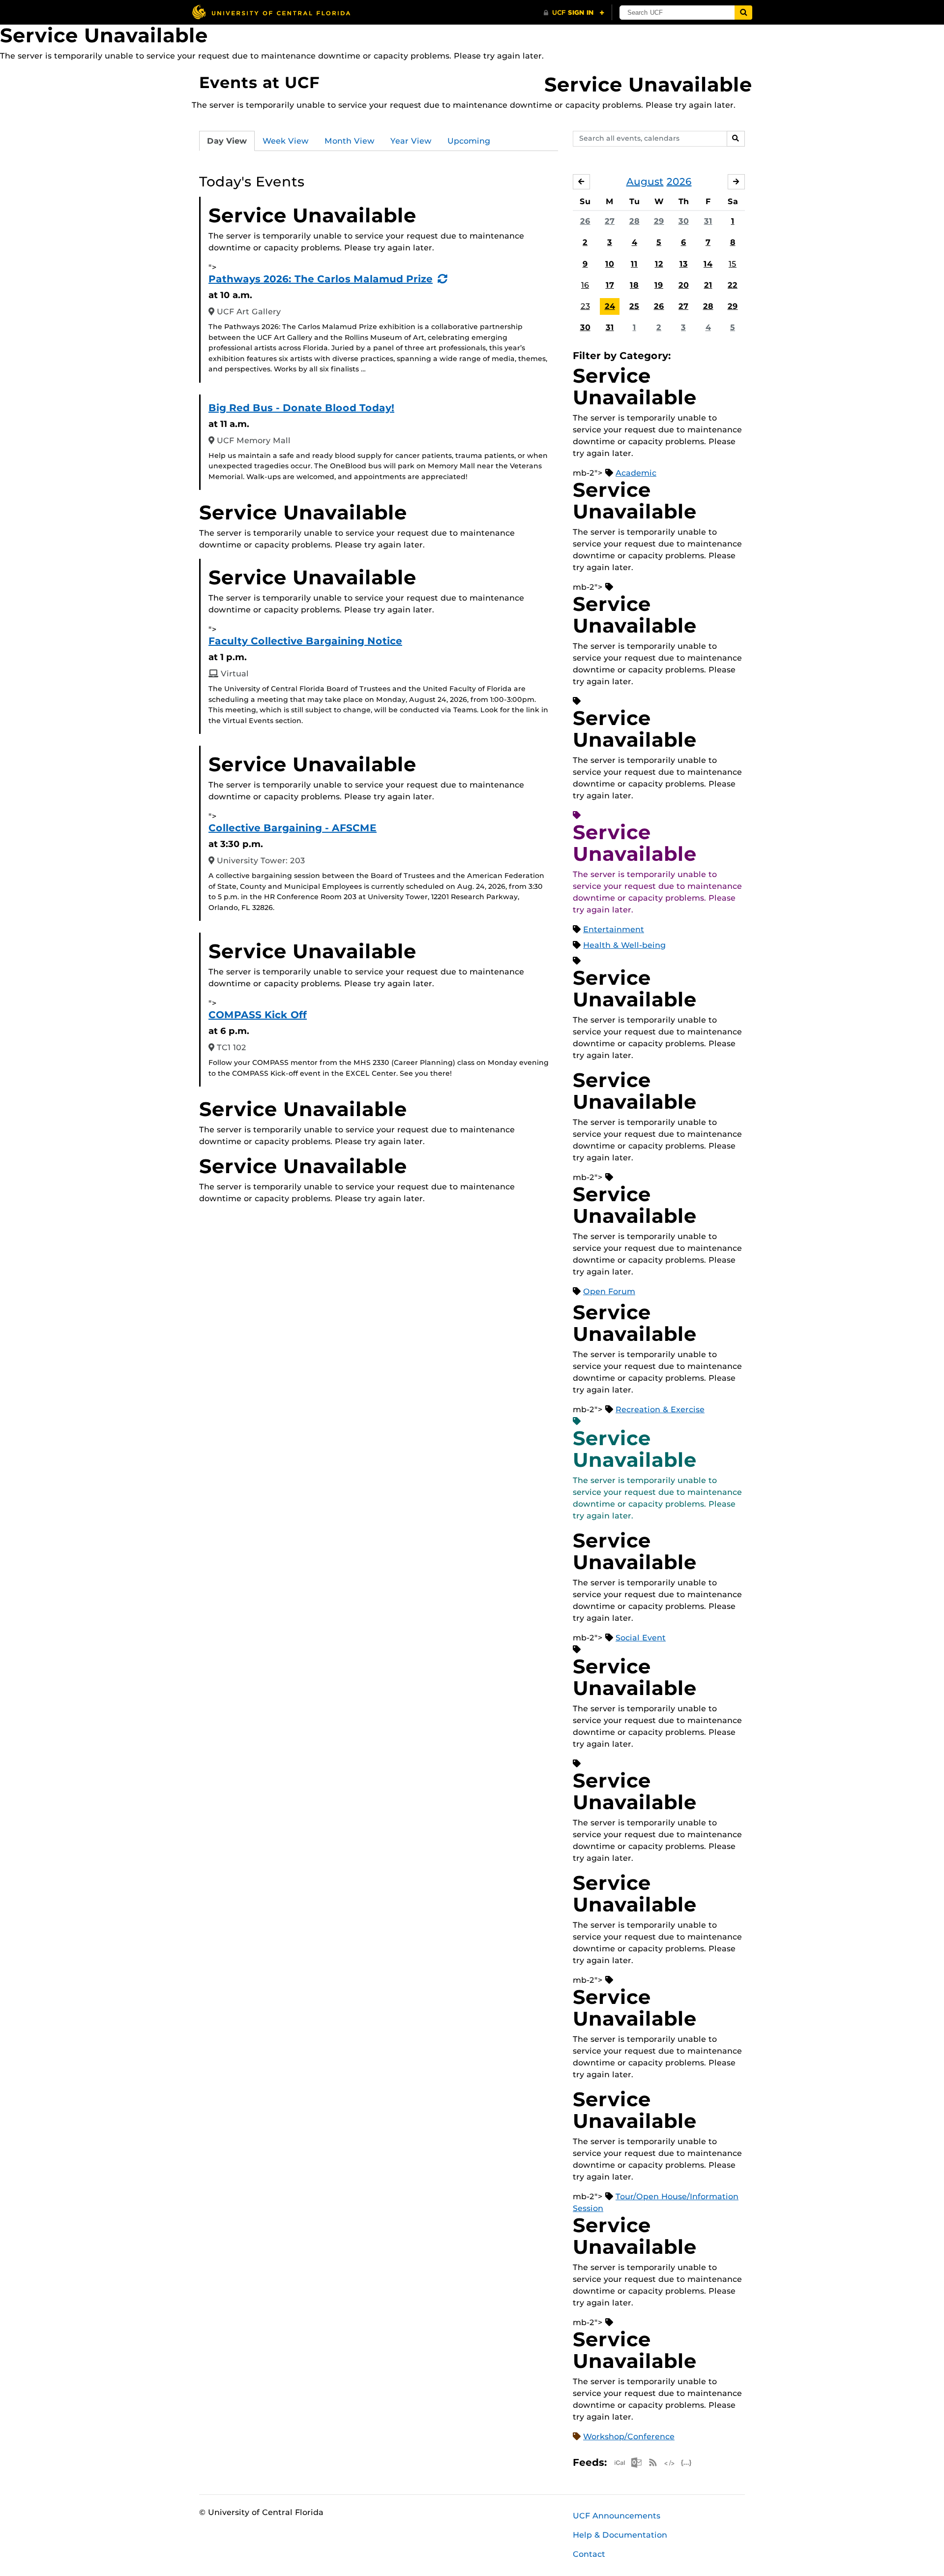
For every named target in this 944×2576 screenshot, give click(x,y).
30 (684, 221)
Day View (227, 141)
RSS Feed (653, 2463)
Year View (411, 141)
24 (610, 306)
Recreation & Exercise (660, 1409)
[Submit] (743, 13)
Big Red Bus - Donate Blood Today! (301, 408)
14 (708, 264)
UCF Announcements (617, 2516)
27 (610, 221)
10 (610, 264)
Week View (286, 141)
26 (585, 221)
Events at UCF (259, 82)
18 (634, 285)
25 (634, 306)
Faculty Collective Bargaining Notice (305, 641)
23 (585, 306)
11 (634, 264)
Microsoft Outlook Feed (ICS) (636, 2463)
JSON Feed (686, 2463)
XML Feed (670, 2463)
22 (733, 285)
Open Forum (609, 1291)
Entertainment (614, 929)
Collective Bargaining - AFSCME (293, 828)
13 (684, 264)
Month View (350, 141)
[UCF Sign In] (574, 13)
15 (733, 264)
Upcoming (469, 141)
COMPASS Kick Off (258, 1015)
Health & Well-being (624, 945)
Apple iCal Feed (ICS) (619, 2463)
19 (659, 285)
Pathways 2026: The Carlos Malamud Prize (321, 279)
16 (585, 285)
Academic (636, 473)
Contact (589, 2554)
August (645, 182)
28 (634, 221)
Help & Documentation (620, 2535)
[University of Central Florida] (271, 12)
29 (659, 221)
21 (708, 285)
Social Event (641, 1638)
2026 (679, 182)
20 (684, 285)
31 (708, 221)
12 (659, 264)
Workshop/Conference (629, 2437)
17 (610, 285)
